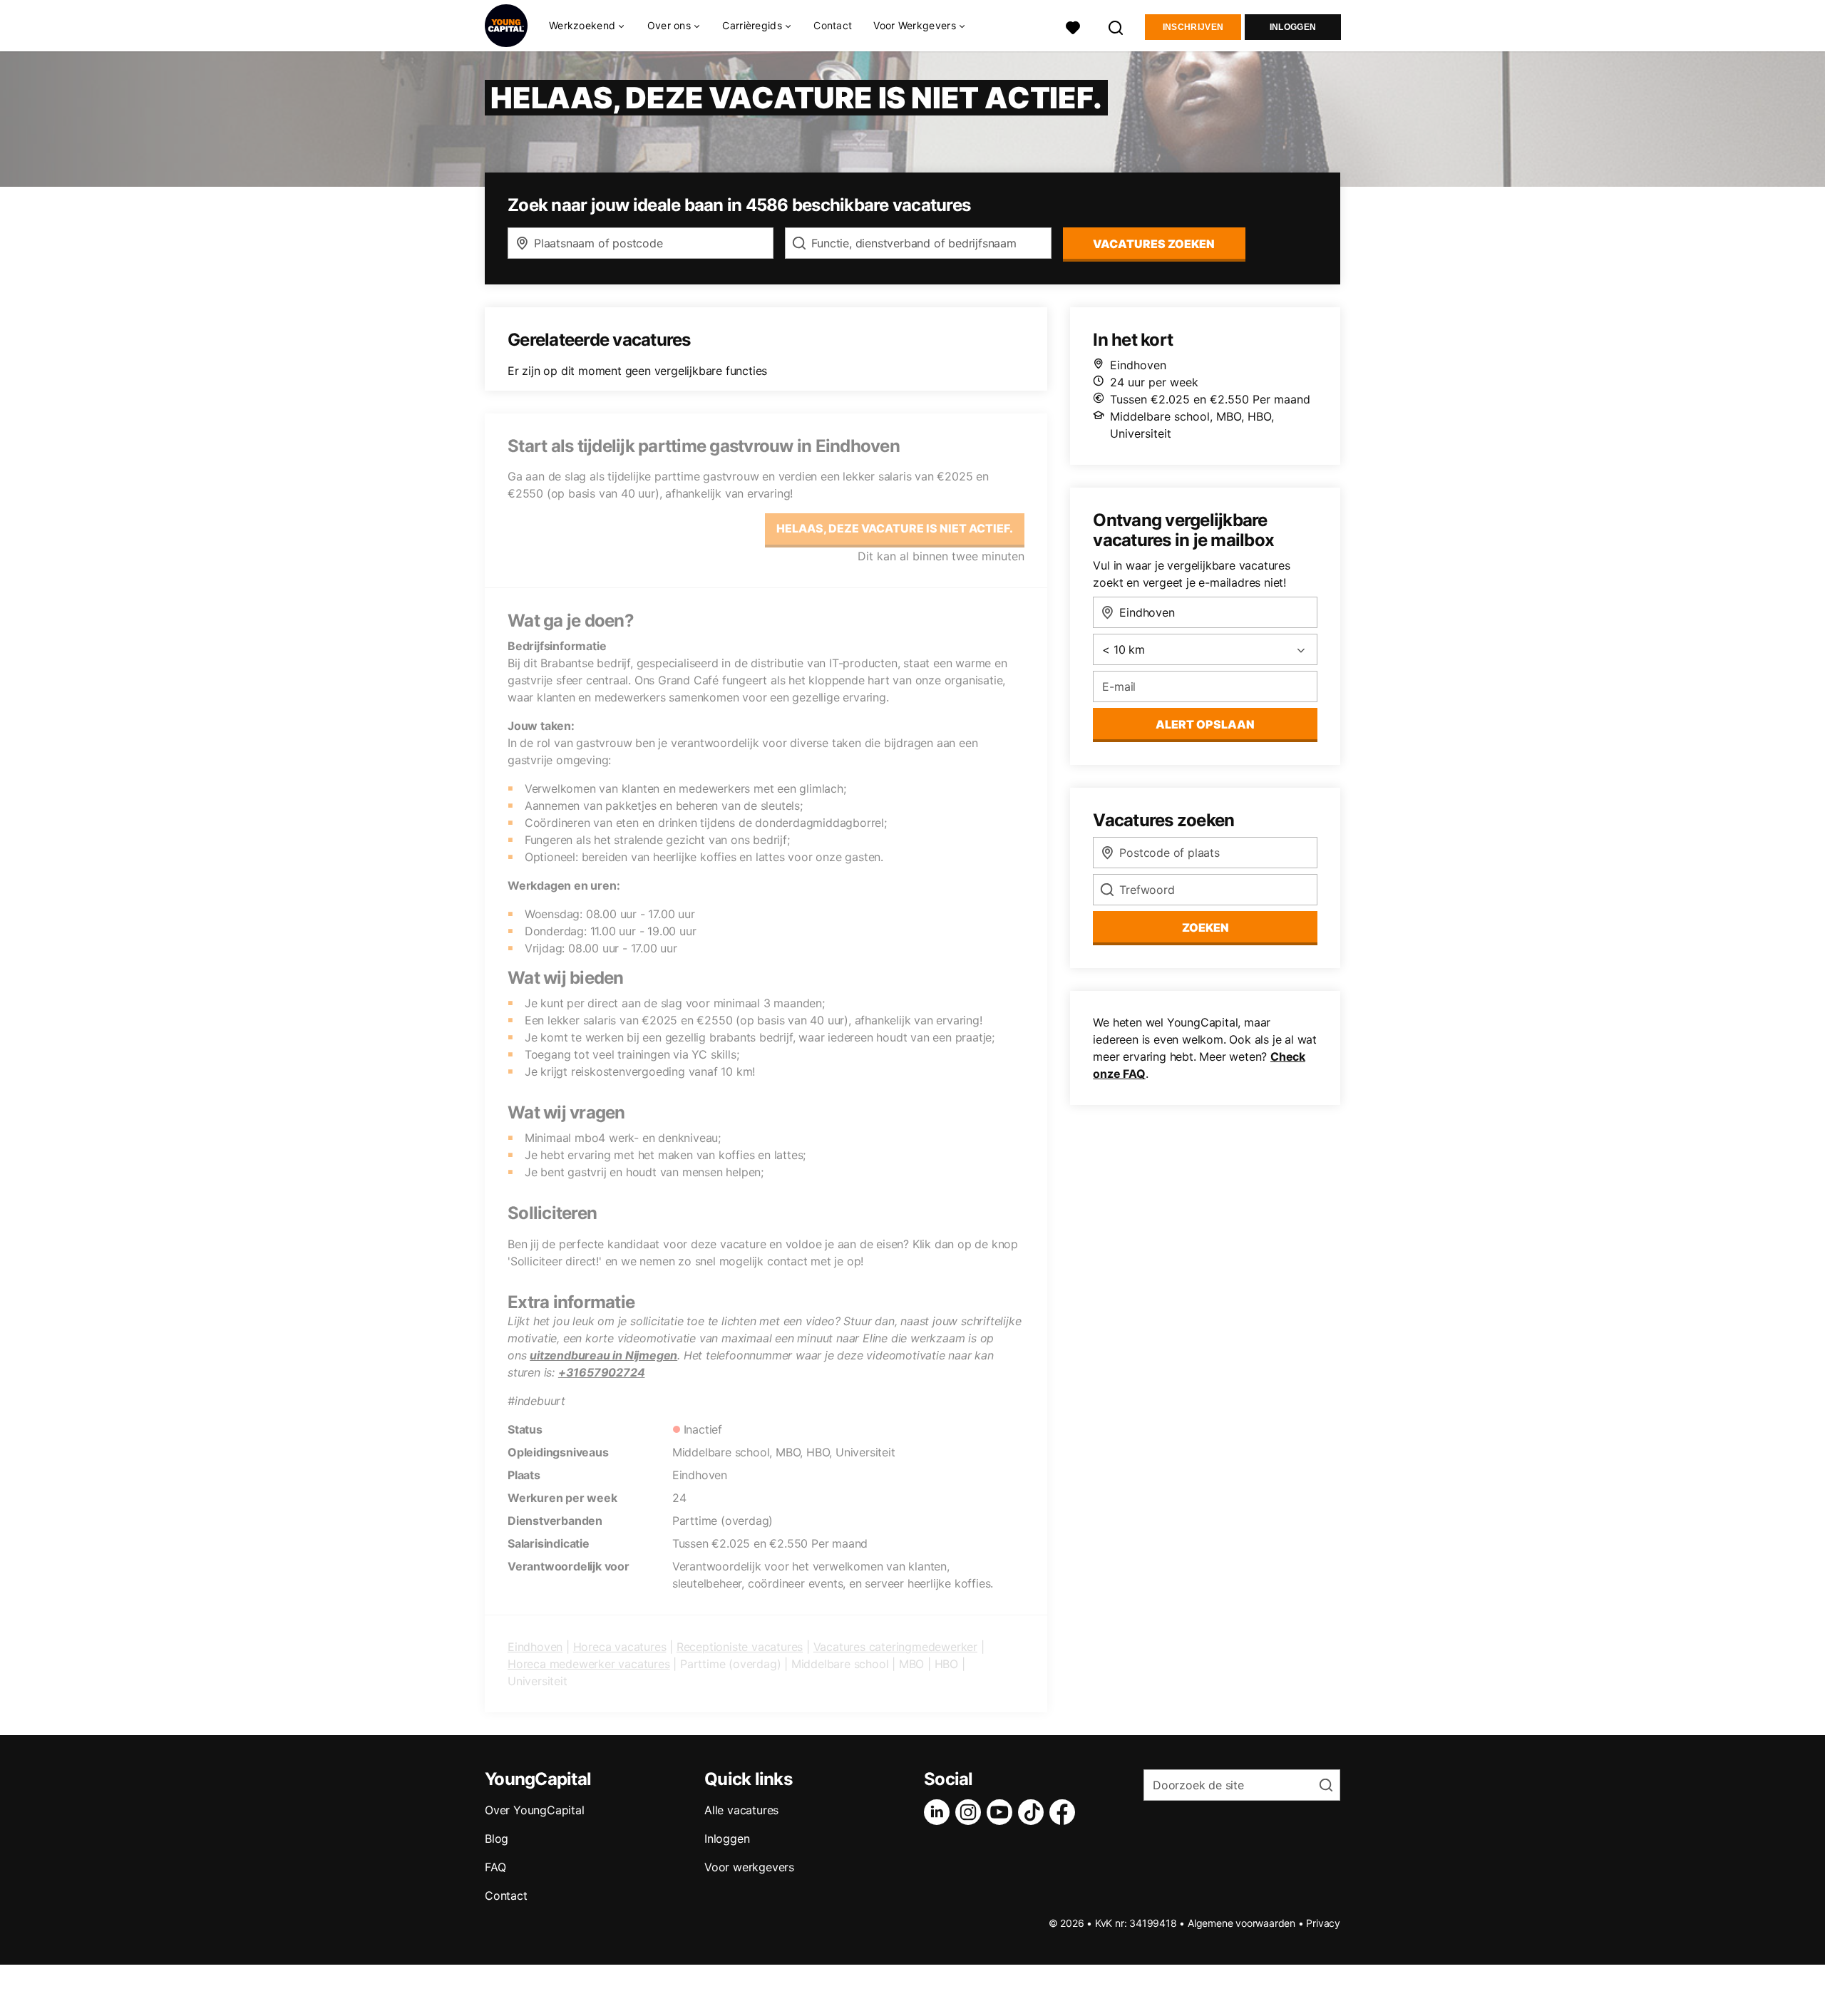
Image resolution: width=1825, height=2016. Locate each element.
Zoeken (1205, 927)
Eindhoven (535, 1647)
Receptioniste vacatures (740, 1647)
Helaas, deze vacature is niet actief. (895, 528)
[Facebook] (1065, 1812)
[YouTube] (1002, 1812)
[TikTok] (1034, 1812)
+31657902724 (602, 1372)
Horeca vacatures (620, 1647)
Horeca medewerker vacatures (589, 1664)
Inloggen (1293, 27)
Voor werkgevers (749, 1867)
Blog (497, 1838)
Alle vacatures (741, 1810)
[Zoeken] (1116, 26)
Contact (833, 25)
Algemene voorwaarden (1241, 1923)
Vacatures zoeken (1154, 244)
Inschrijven (1193, 27)
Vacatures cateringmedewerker (895, 1647)
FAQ (495, 1867)
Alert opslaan (1205, 724)
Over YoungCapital (535, 1810)
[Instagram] (971, 1812)
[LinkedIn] (940, 1812)
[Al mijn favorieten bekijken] (1073, 26)
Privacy (1323, 1923)
